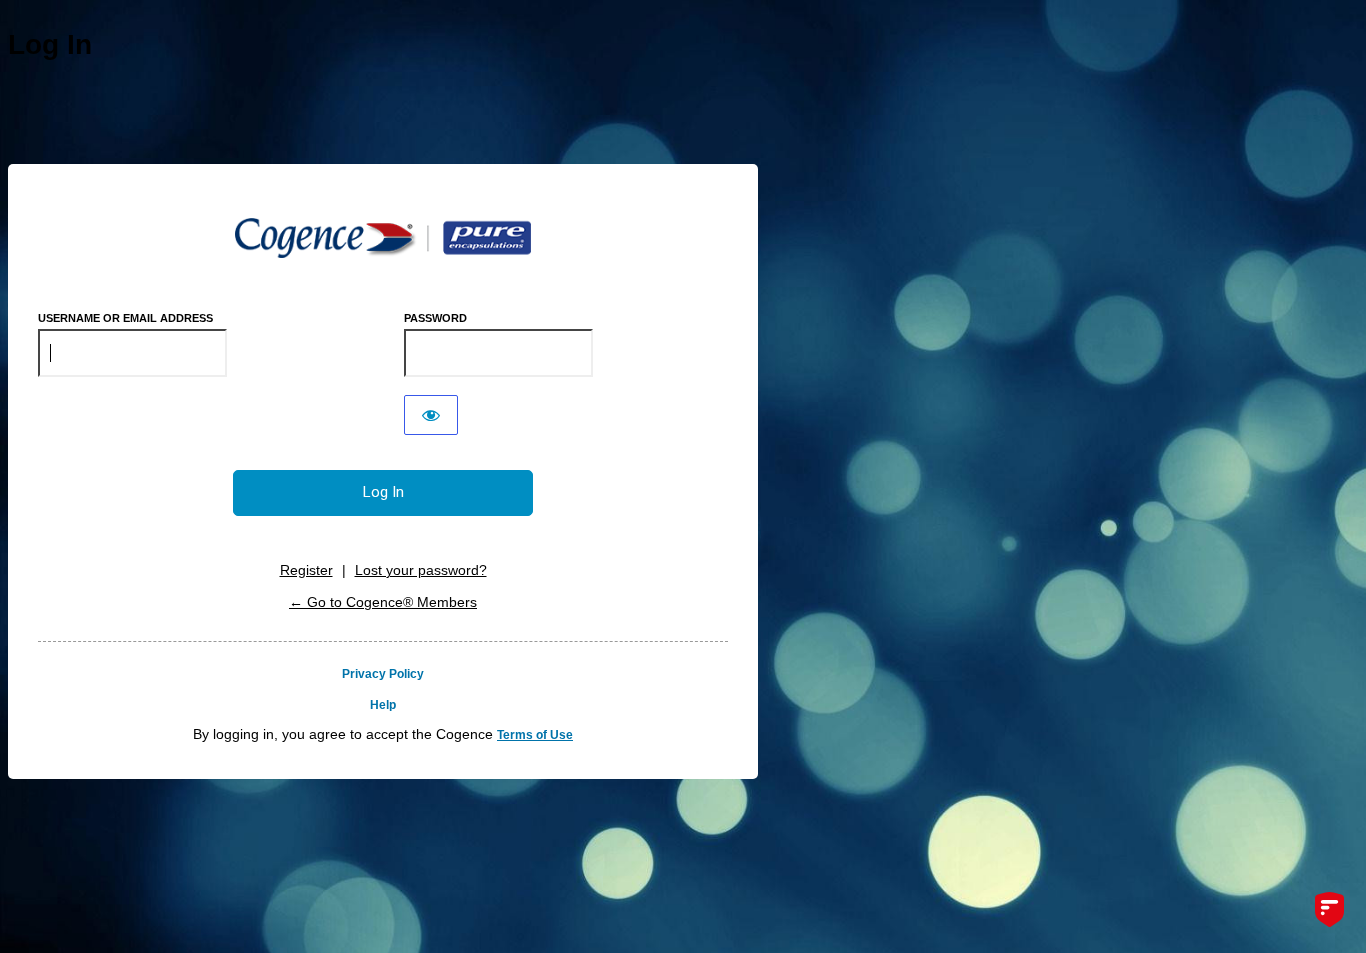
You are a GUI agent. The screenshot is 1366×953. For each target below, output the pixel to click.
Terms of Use (535, 735)
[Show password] (431, 415)
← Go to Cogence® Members (383, 602)
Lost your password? (421, 570)
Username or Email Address (125, 318)
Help (383, 705)
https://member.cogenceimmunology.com (383, 238)
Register (306, 570)
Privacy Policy (383, 674)
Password (435, 318)
